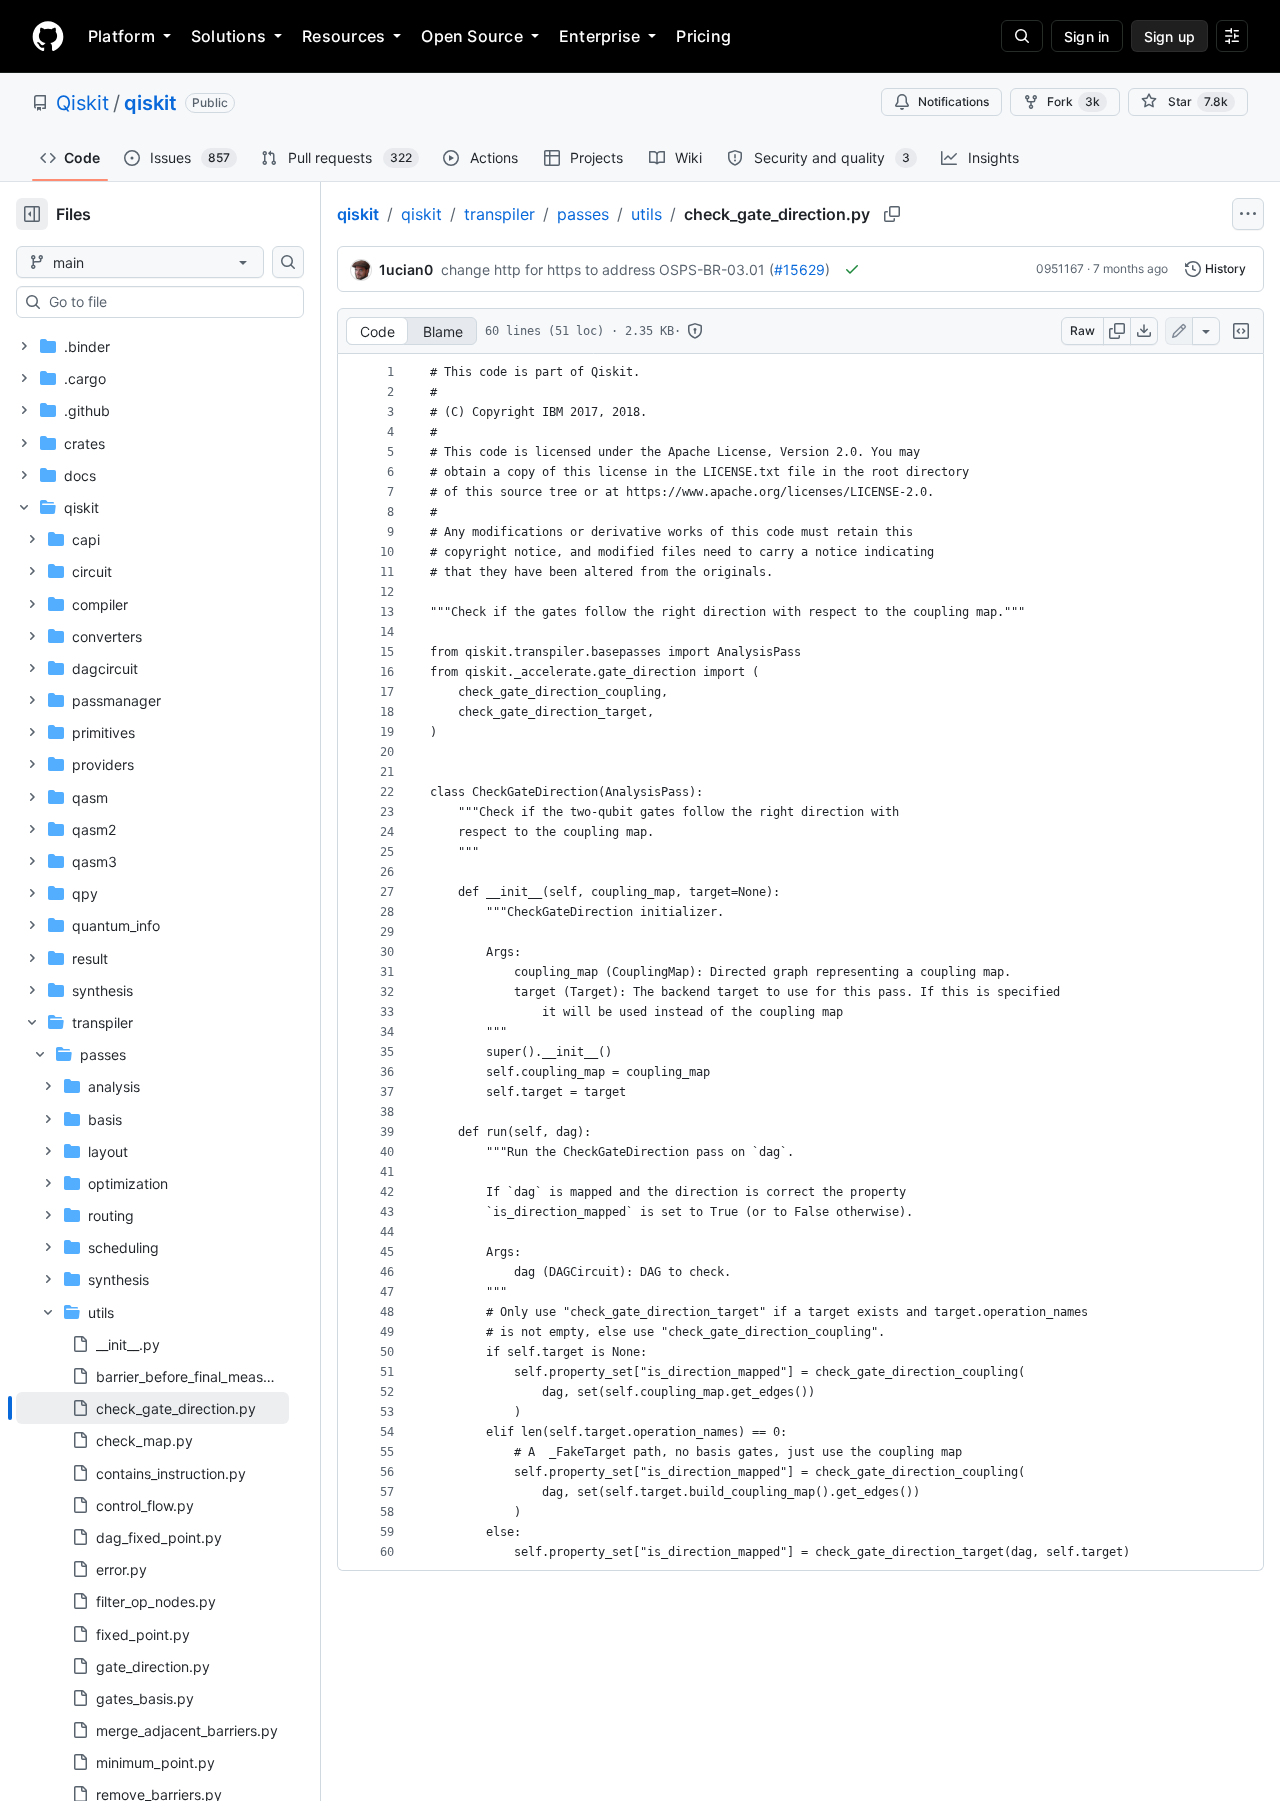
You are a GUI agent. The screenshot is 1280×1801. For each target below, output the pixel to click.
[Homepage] (48, 36)
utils (646, 214)
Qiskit (82, 103)
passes (583, 214)
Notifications (953, 101)
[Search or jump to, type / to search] (1022, 36)
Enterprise (599, 36)
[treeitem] (152, 1408)
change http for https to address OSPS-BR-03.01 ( (607, 269)
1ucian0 (406, 269)
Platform (121, 36)
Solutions (228, 36)
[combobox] (168, 302)
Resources (343, 36)
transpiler (499, 214)
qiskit (150, 103)
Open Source (472, 36)
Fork (1073, 101)
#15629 (799, 269)
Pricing (703, 36)
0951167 (1060, 268)
